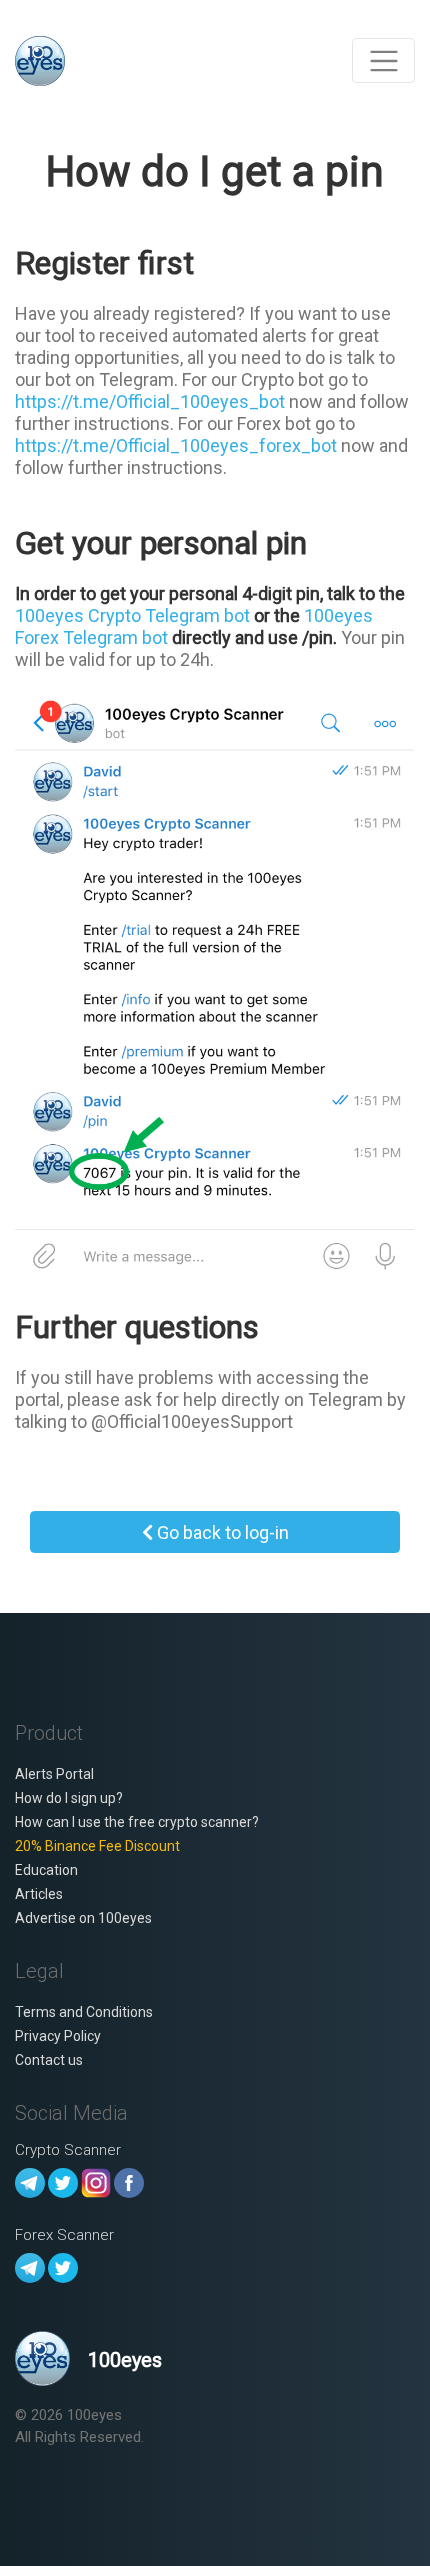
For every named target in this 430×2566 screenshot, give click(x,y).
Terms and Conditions (84, 2012)
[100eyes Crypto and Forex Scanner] (40, 60)
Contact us (49, 2060)
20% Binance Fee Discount (97, 1846)
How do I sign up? (69, 1798)
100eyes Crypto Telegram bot (132, 615)
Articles (39, 1894)
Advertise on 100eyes (83, 1918)
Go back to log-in (221, 1532)
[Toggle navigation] (383, 60)
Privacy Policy (58, 2036)
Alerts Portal (54, 1774)
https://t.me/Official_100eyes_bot (150, 401)
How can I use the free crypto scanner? (137, 1822)
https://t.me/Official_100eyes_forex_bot (176, 445)
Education (46, 1870)
